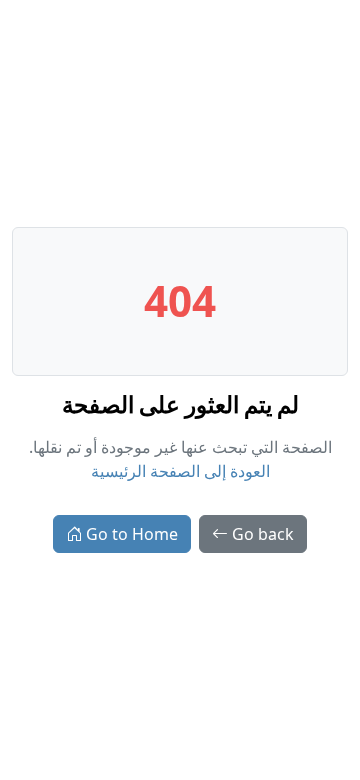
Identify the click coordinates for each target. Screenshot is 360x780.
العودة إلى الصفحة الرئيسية (180, 471)
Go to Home (132, 534)
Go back (263, 534)
